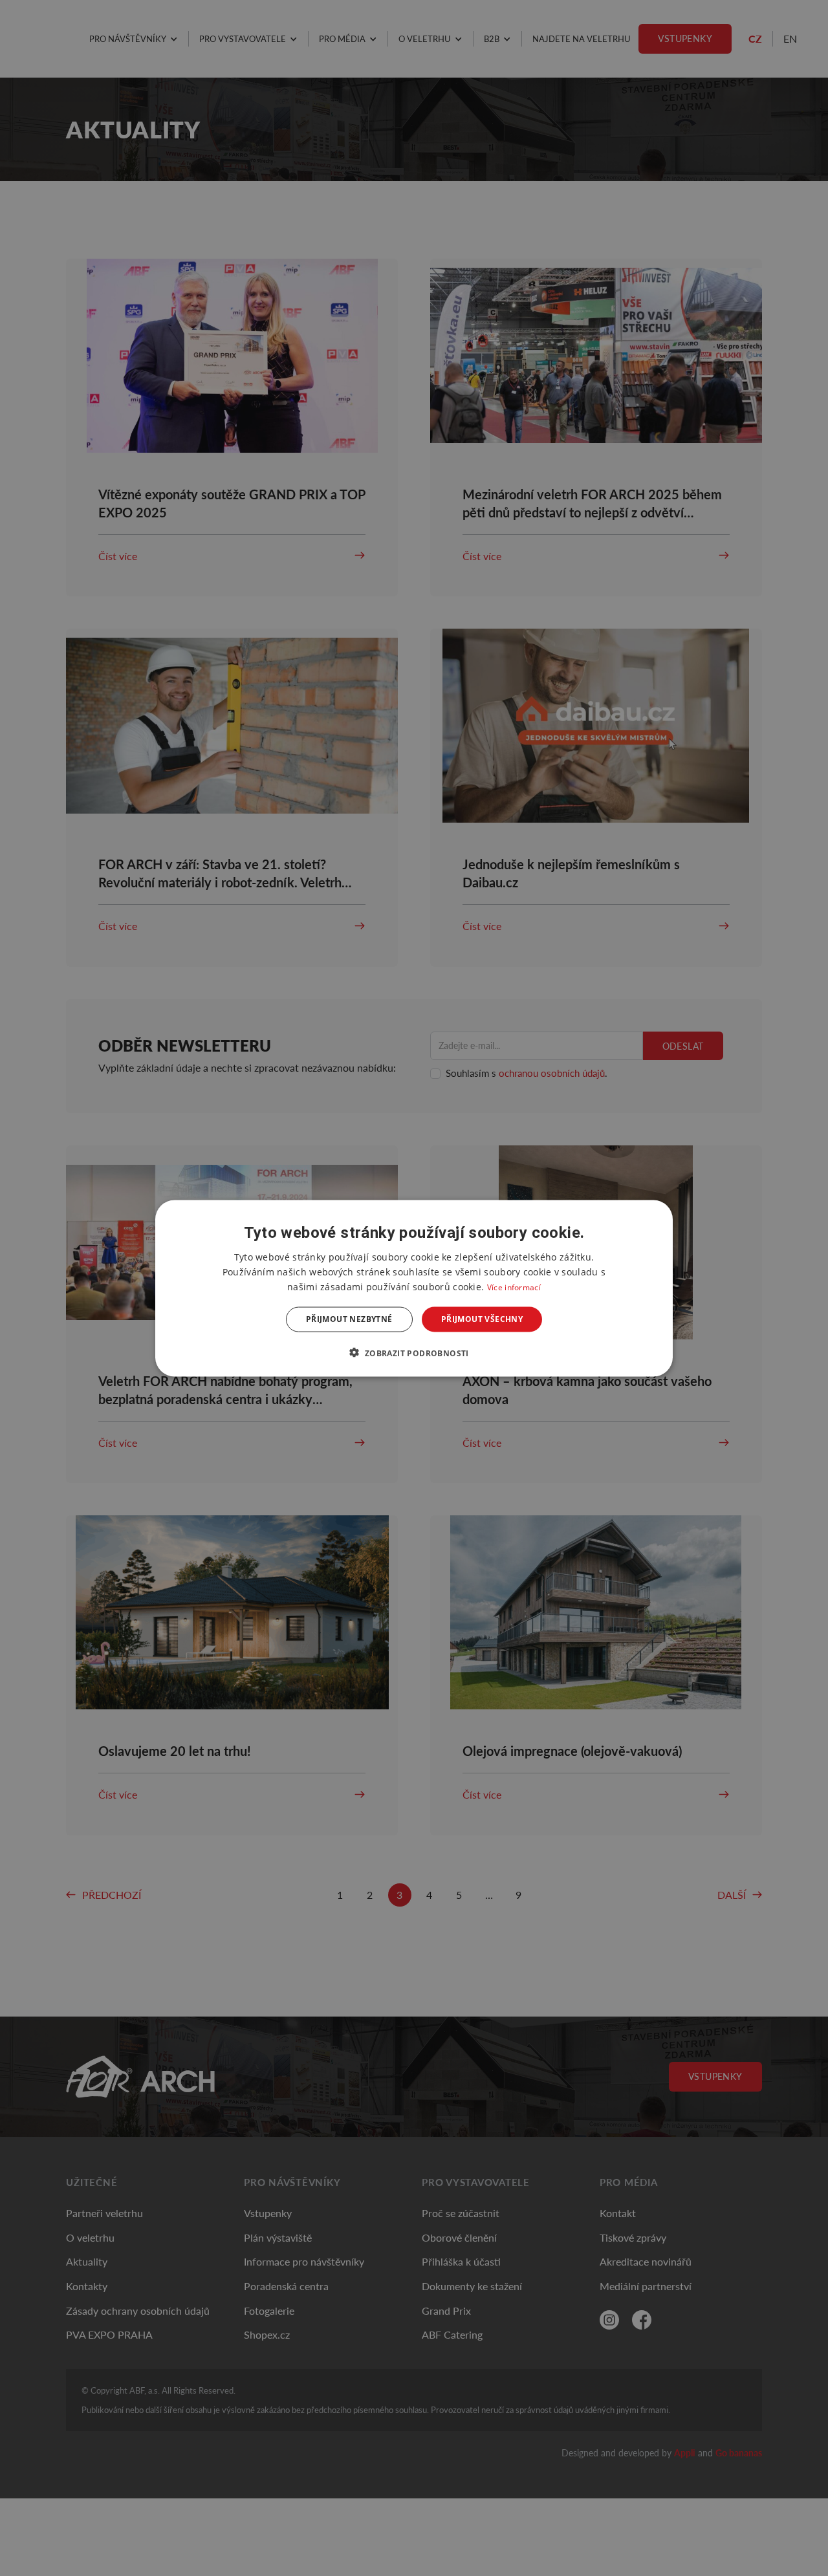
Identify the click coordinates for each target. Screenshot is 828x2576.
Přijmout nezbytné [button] (349, 1319)
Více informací (514, 1287)
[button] (414, 1352)
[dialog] (414, 1288)
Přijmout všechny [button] (482, 1319)
